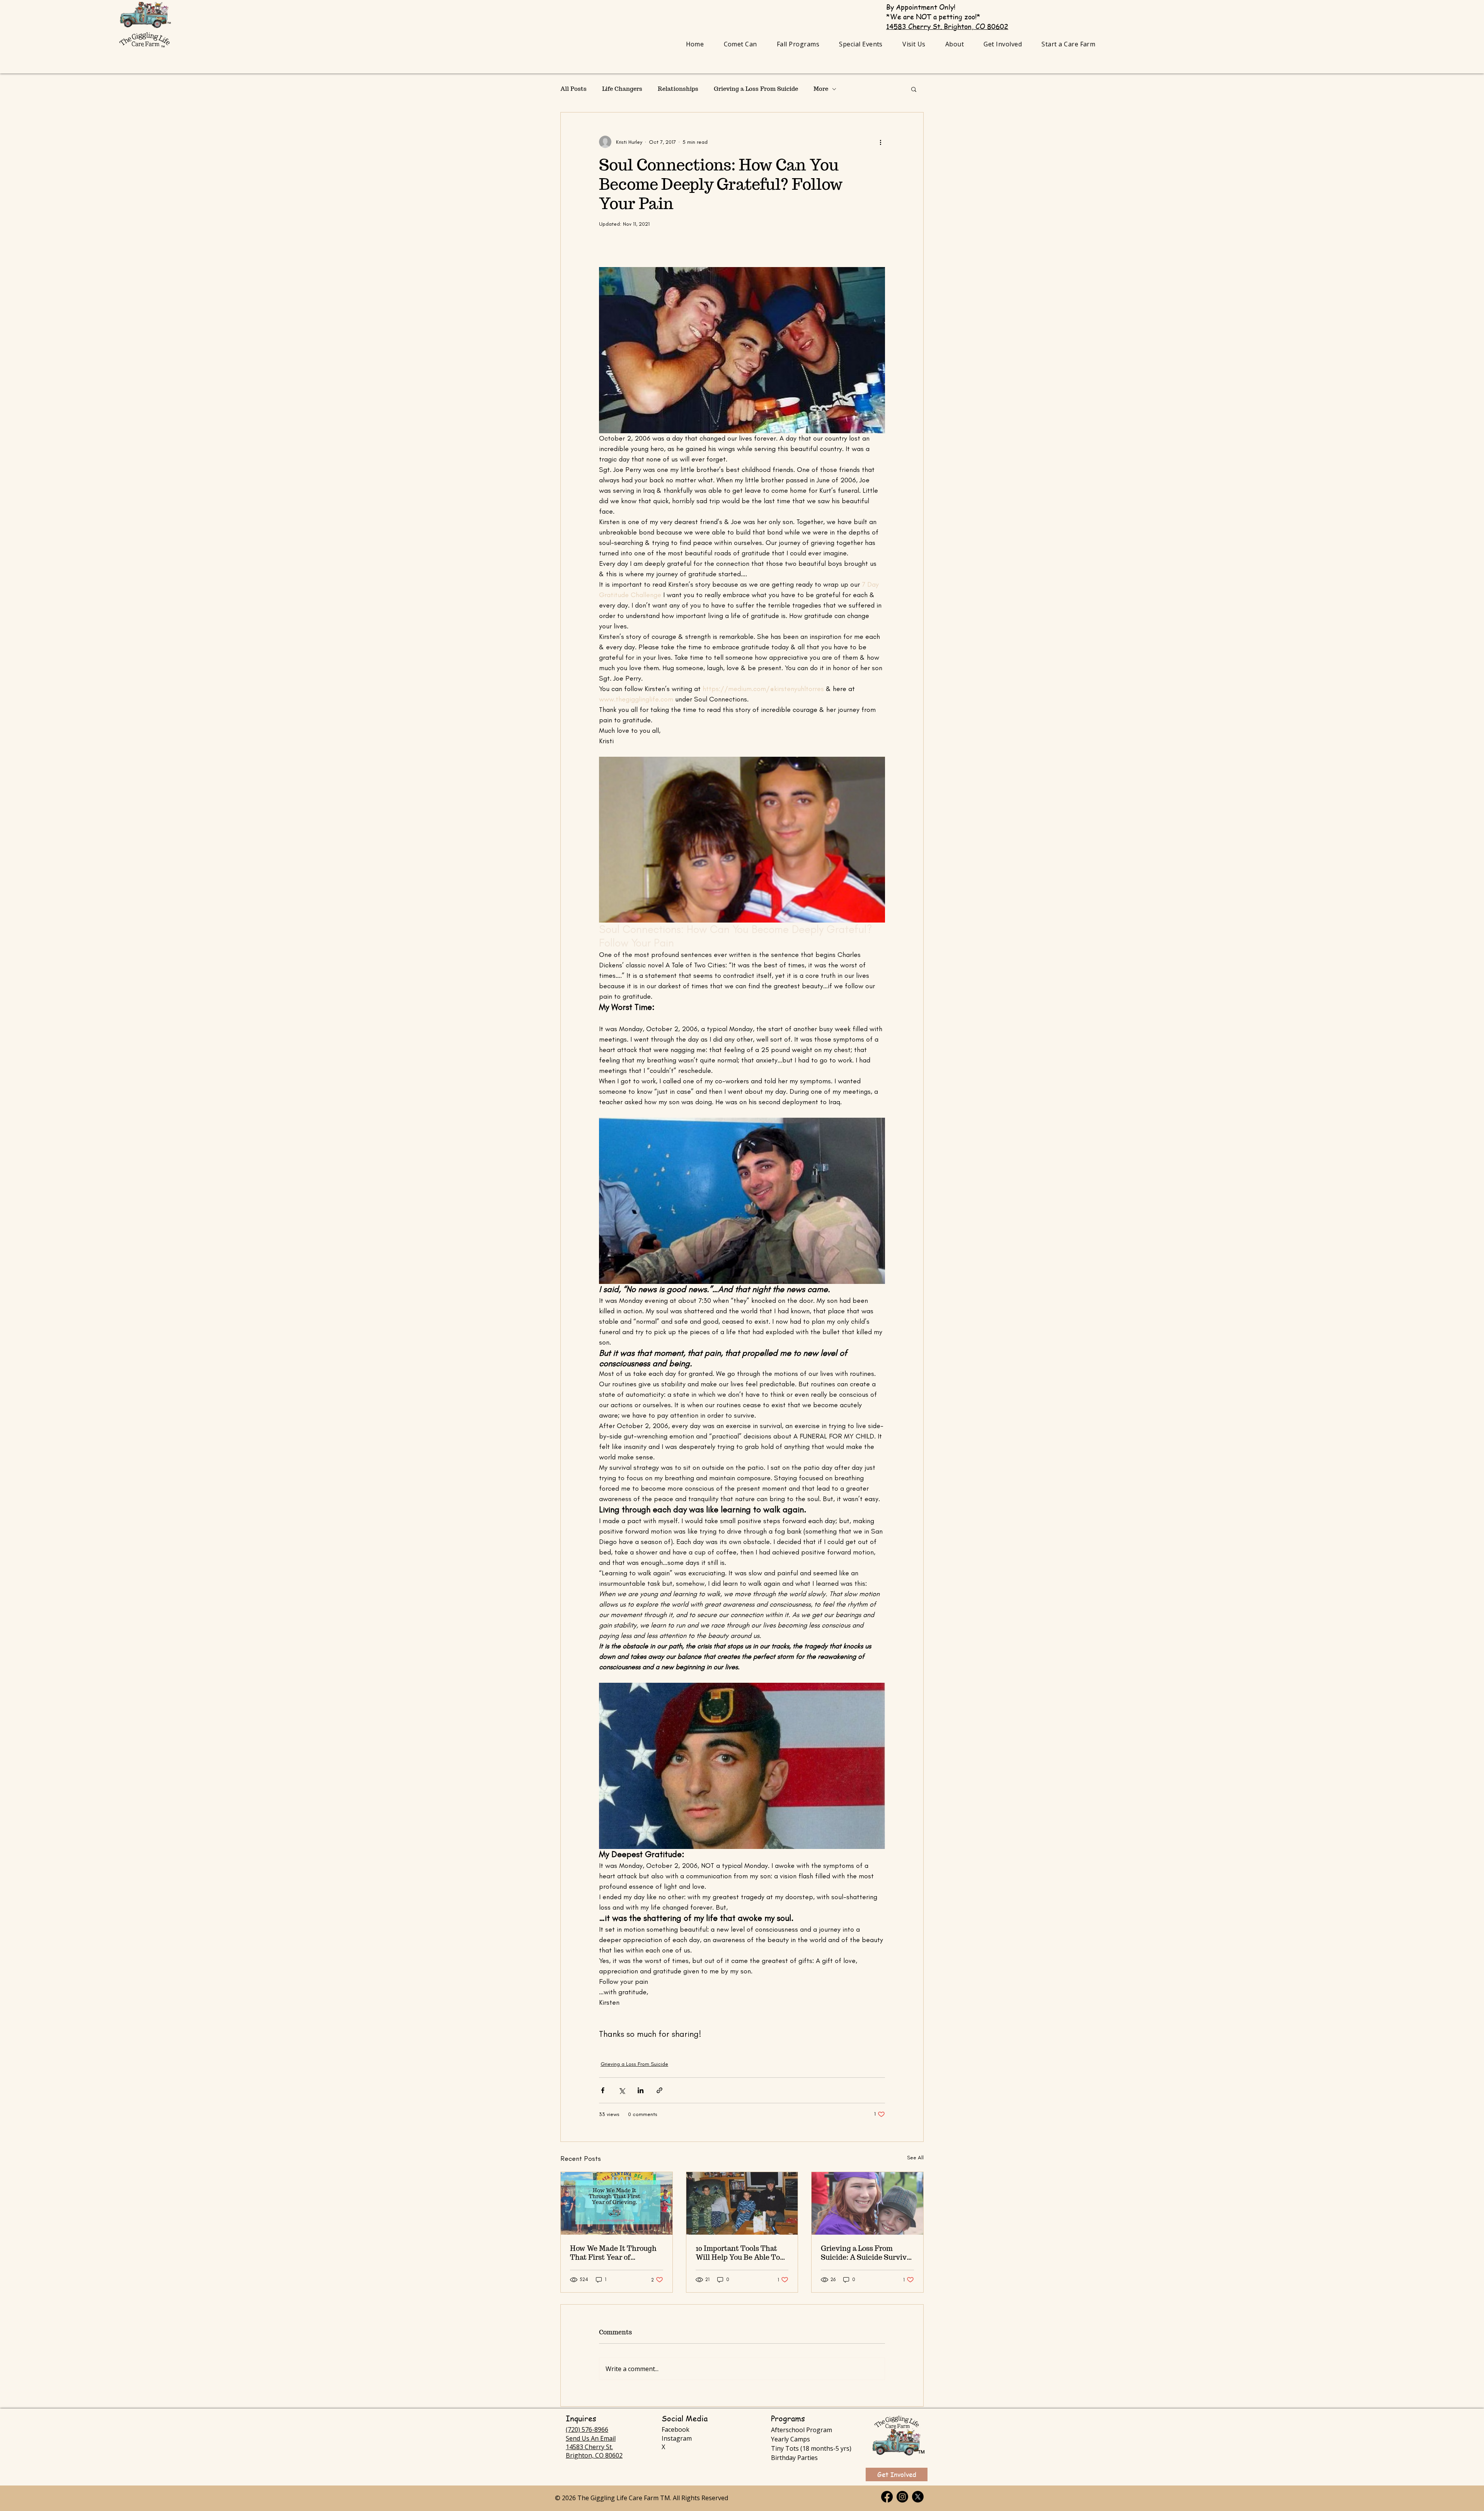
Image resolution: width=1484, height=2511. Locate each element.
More (821, 89)
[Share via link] (659, 2090)
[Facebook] (887, 2497)
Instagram (677, 2438)
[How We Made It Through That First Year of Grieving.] (617, 2203)
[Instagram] (902, 2497)
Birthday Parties (794, 2458)
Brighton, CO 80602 (594, 2455)
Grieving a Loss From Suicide (756, 89)
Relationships (678, 89)
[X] (918, 2497)
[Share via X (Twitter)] (622, 2090)
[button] (798, 44)
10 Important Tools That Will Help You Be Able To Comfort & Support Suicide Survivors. (742, 2253)
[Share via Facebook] (603, 2090)
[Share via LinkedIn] (641, 2090)
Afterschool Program (802, 2430)
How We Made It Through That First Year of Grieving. (613, 2253)
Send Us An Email (591, 2438)
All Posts (574, 89)
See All (915, 2158)
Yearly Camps (791, 2439)
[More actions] (880, 142)
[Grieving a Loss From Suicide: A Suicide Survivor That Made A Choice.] (867, 2203)
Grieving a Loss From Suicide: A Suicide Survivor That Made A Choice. (867, 2253)
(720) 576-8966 (587, 2429)
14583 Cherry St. (589, 2447)
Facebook (676, 2429)
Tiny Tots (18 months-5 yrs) (811, 2448)
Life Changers (622, 89)
